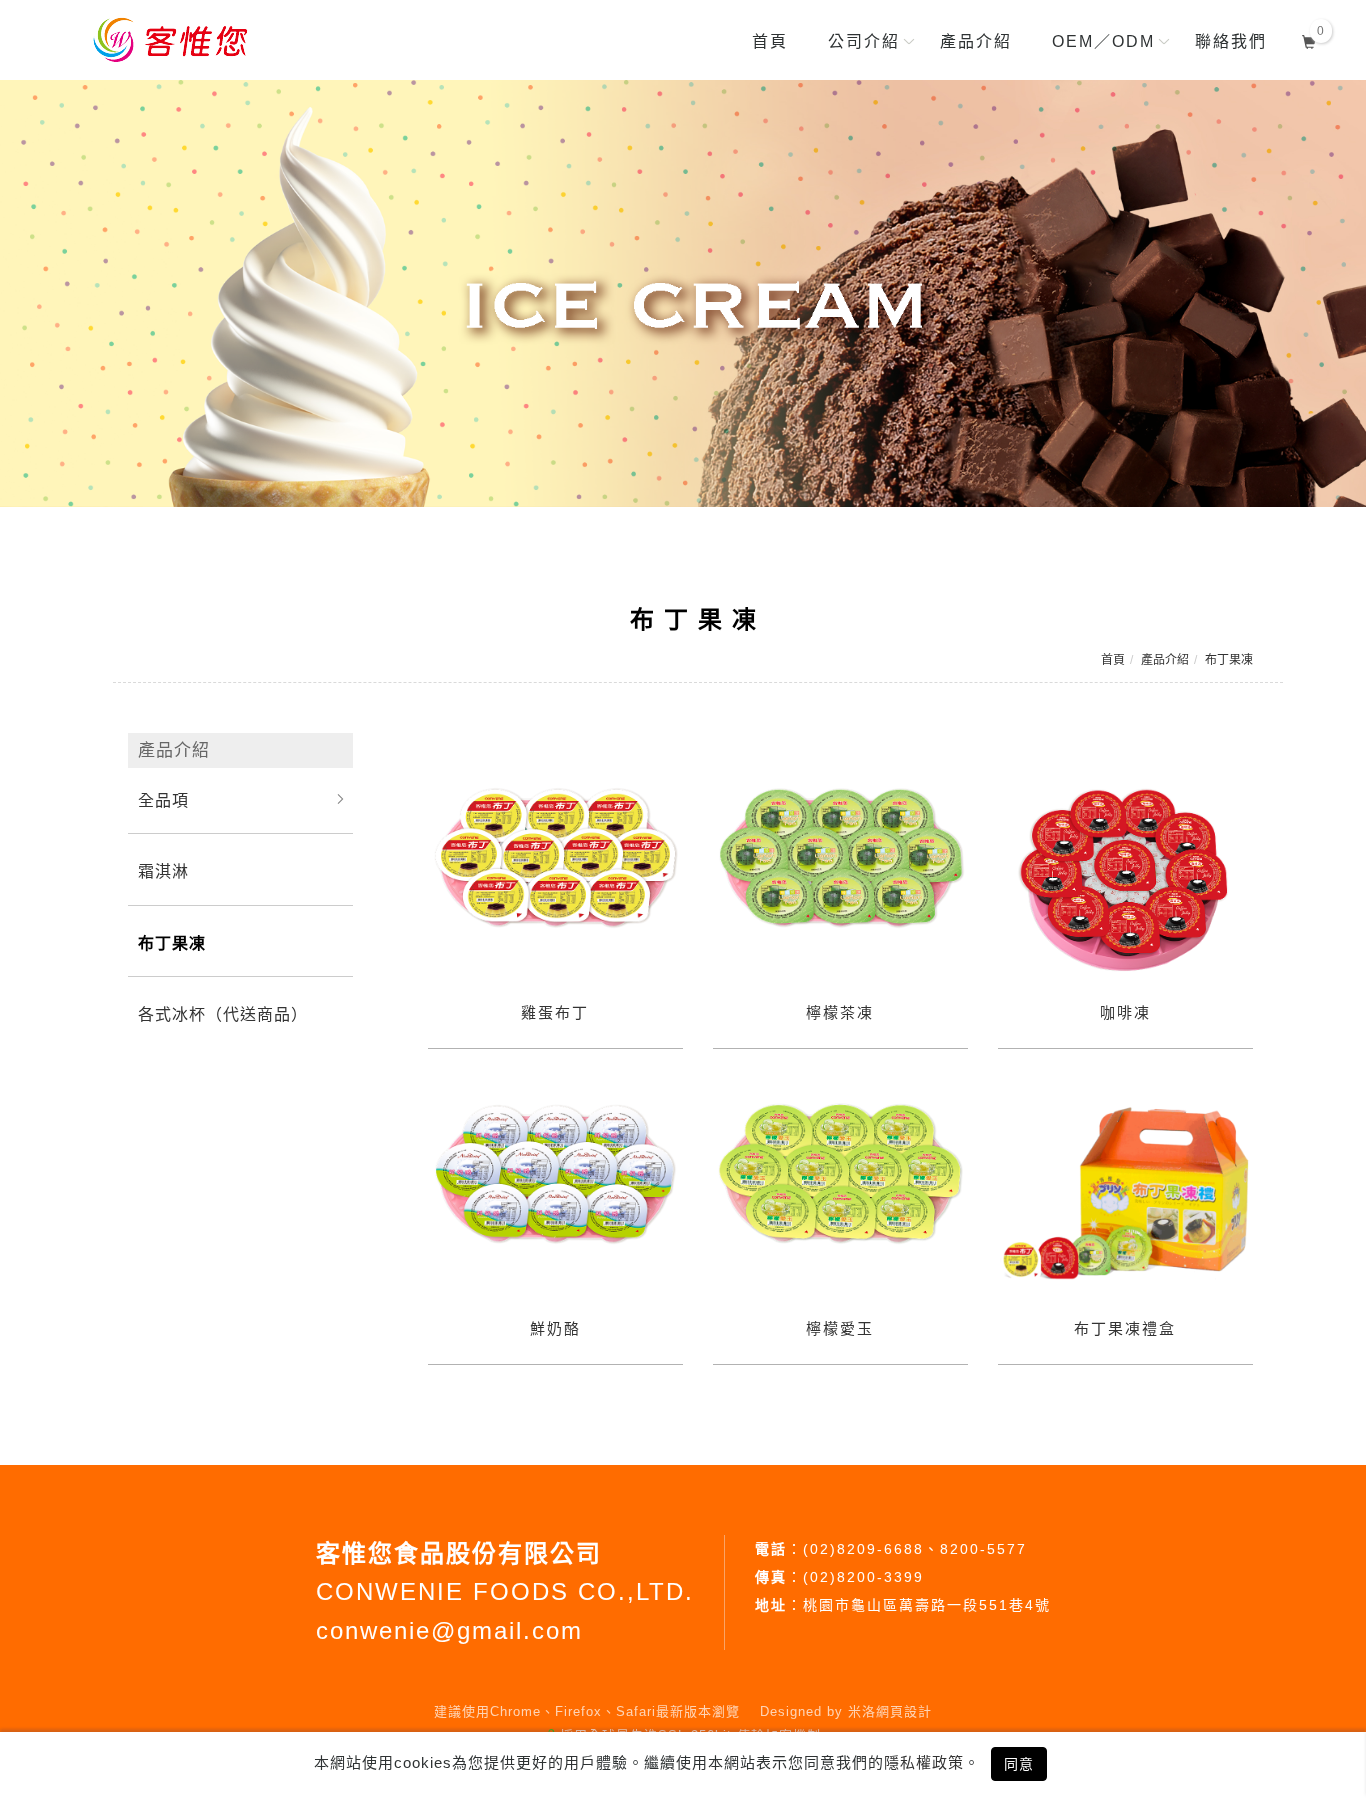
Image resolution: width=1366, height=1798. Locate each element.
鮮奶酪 (555, 1328)
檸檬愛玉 (840, 1328)
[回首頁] (174, 40)
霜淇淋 (163, 871)
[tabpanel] (683, 293)
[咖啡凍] (1125, 877)
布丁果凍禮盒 (1125, 1328)
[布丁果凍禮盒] (1125, 1192)
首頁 (1113, 660)
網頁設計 (904, 1711)
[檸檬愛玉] (840, 1174)
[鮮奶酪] (555, 1174)
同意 (1019, 1764)
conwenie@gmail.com (449, 1630)
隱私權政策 (924, 1762)
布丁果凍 (1229, 660)
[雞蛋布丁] (555, 858)
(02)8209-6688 (863, 1549)
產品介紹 (1165, 660)
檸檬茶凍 (840, 1012)
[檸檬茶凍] (840, 858)
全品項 (163, 800)
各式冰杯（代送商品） (223, 1014)
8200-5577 (983, 1549)
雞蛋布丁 (555, 1012)
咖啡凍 (1125, 1012)
